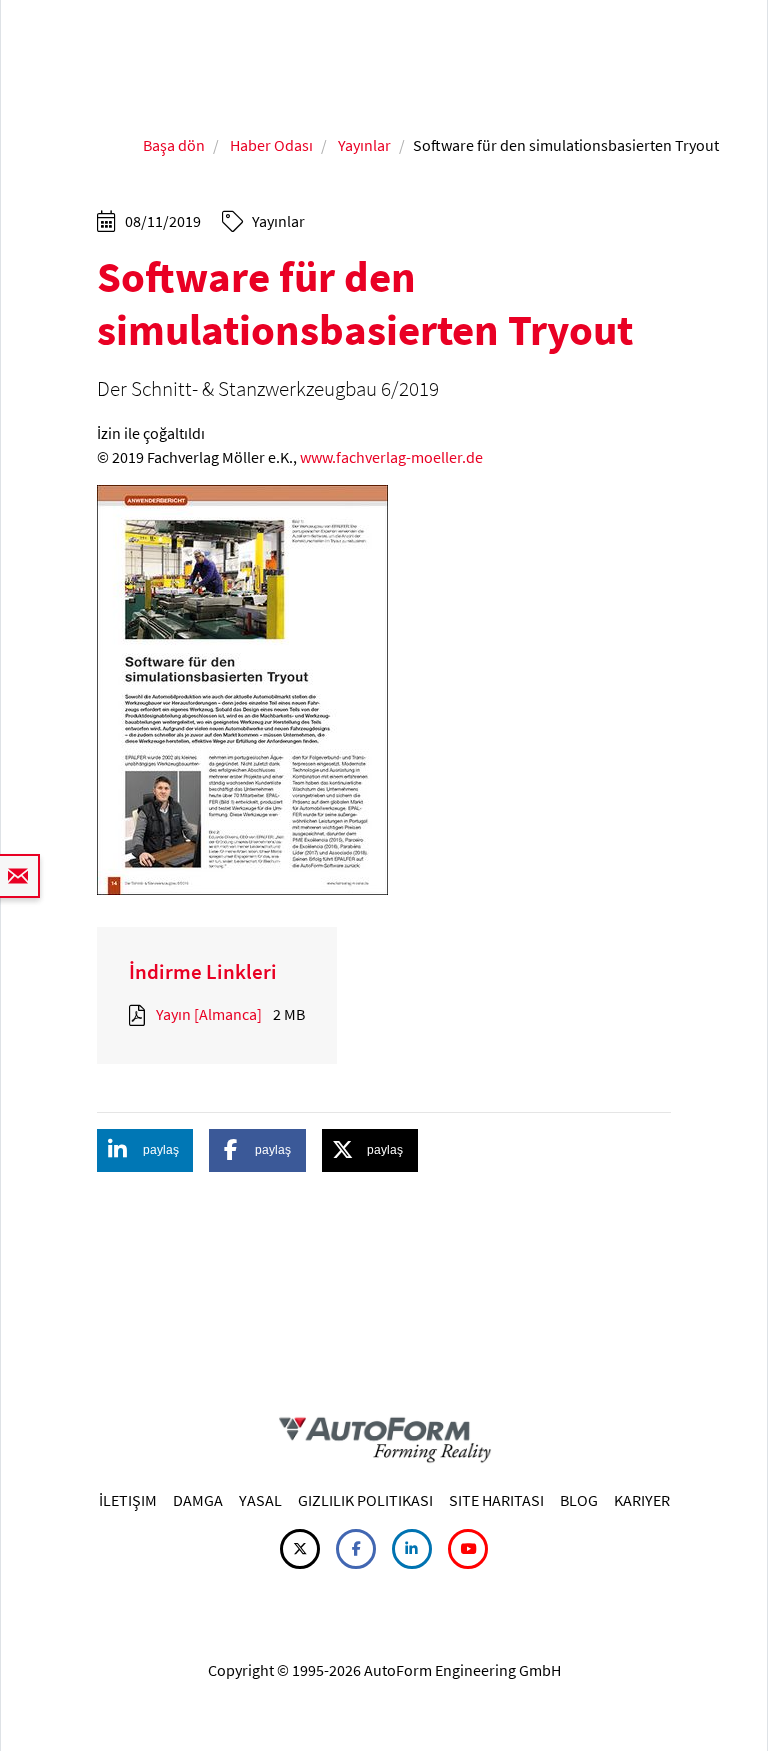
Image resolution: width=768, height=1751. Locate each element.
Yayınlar (364, 145)
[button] (145, 1150)
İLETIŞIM (128, 1500)
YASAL (260, 1500)
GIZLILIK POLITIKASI (365, 1500)
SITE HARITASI (496, 1500)
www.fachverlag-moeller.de (391, 457)
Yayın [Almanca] (209, 1014)
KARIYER (642, 1500)
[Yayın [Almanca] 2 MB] (141, 1014)
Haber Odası (271, 145)
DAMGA (198, 1500)
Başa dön (174, 145)
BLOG (579, 1500)
